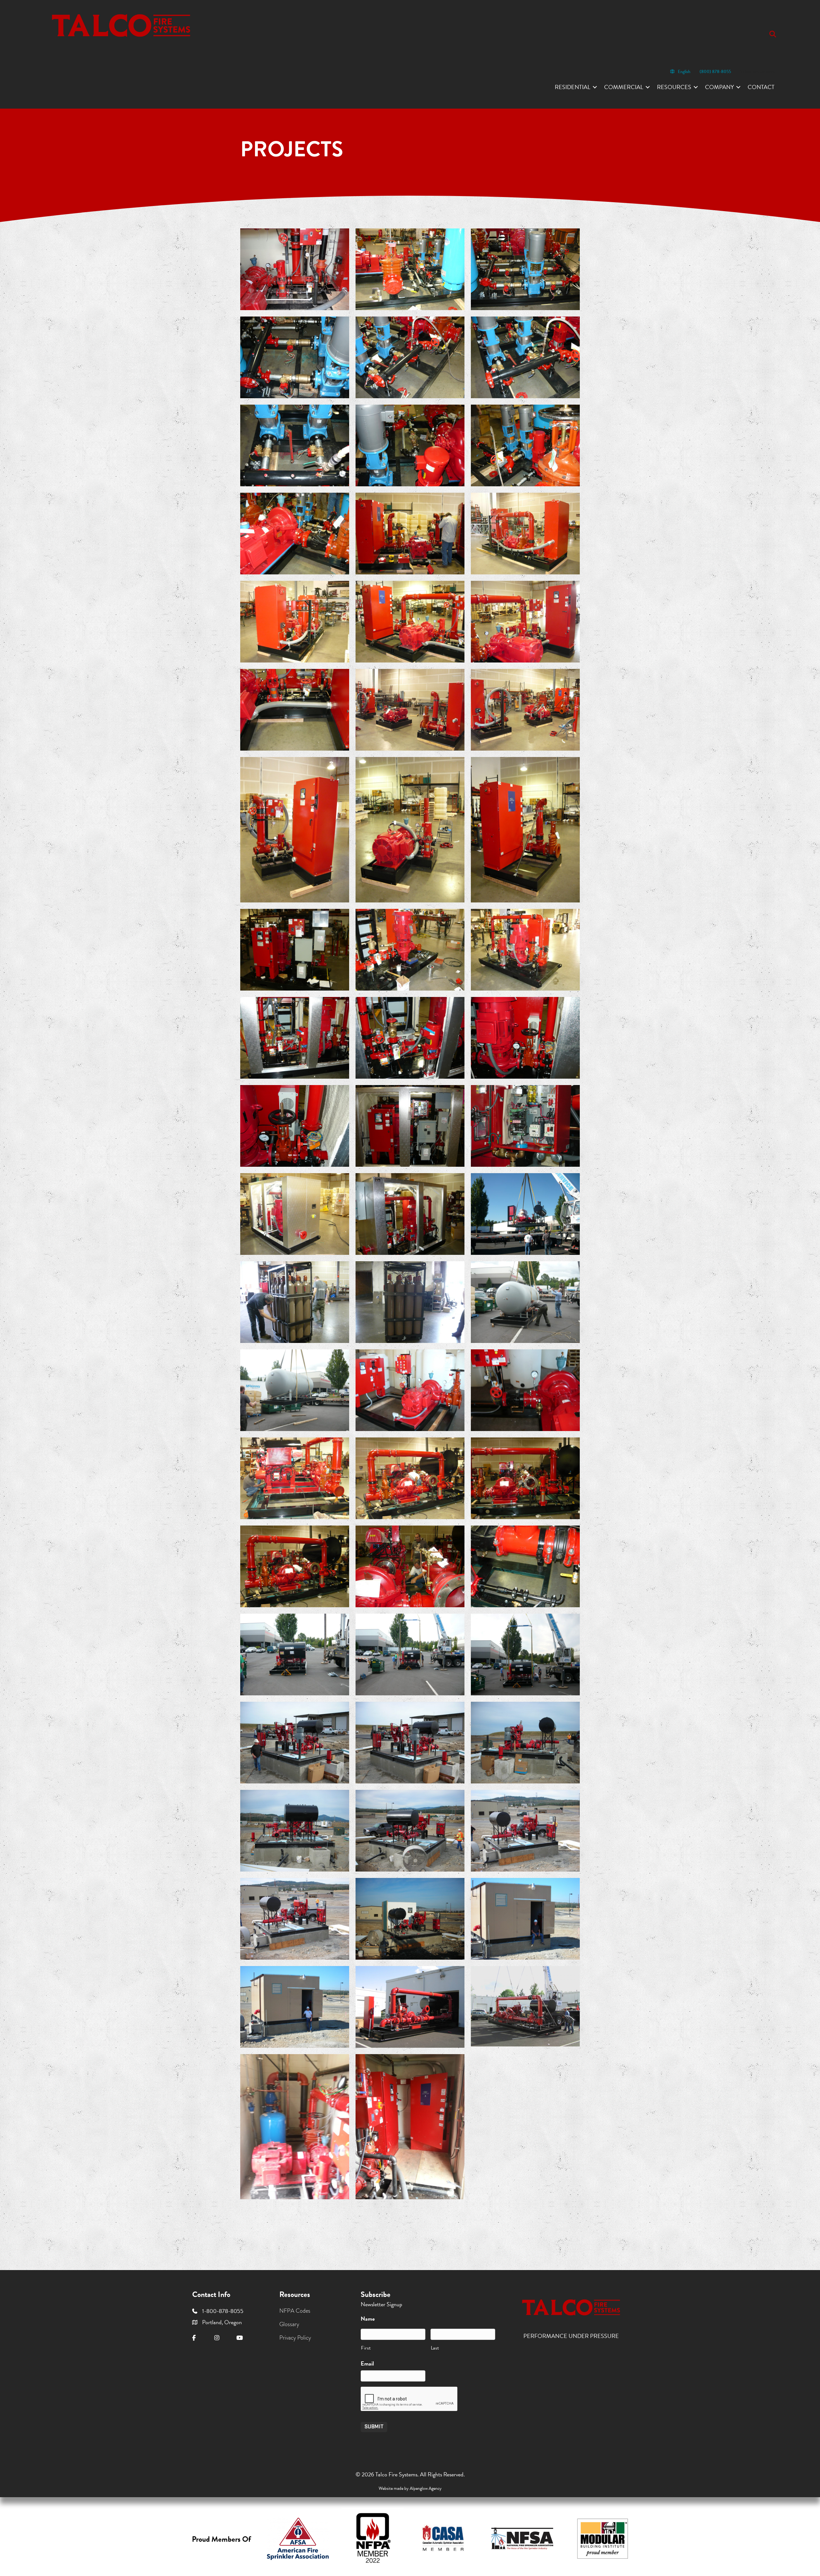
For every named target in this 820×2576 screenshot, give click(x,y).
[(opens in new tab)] (298, 2538)
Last (435, 2348)
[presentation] (409, 2399)
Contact (761, 87)
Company (719, 87)
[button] (774, 34)
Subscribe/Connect (757, 72)
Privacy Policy (295, 2337)
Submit (374, 2427)
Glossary (289, 2324)
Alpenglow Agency (426, 2488)
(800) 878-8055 (715, 72)
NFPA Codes (295, 2311)
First (366, 2348)
